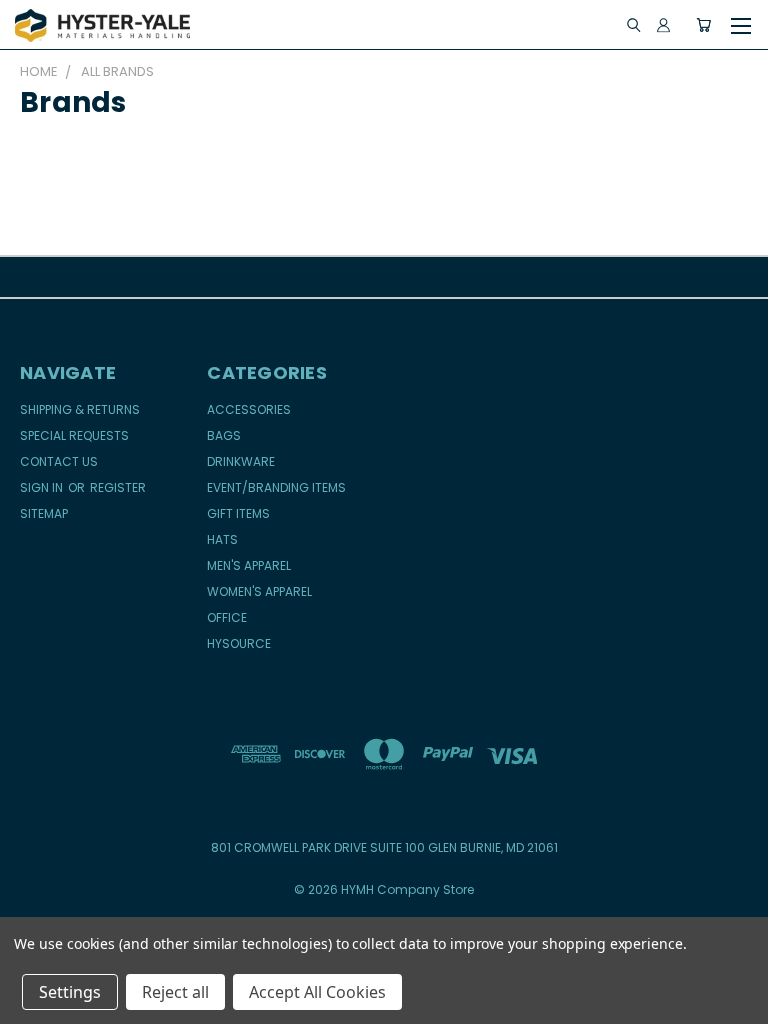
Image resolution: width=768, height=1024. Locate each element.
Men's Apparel (249, 565)
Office (227, 617)
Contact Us (59, 461)
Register (118, 487)
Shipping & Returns (80, 409)
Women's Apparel (259, 591)
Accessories (249, 409)
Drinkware (241, 461)
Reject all (175, 992)
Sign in (43, 487)
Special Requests (74, 435)
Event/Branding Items (276, 487)
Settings (70, 992)
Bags (224, 435)
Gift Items (238, 513)
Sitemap (44, 513)
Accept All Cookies (317, 992)
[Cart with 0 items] (703, 25)
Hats (222, 539)
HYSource (239, 643)
